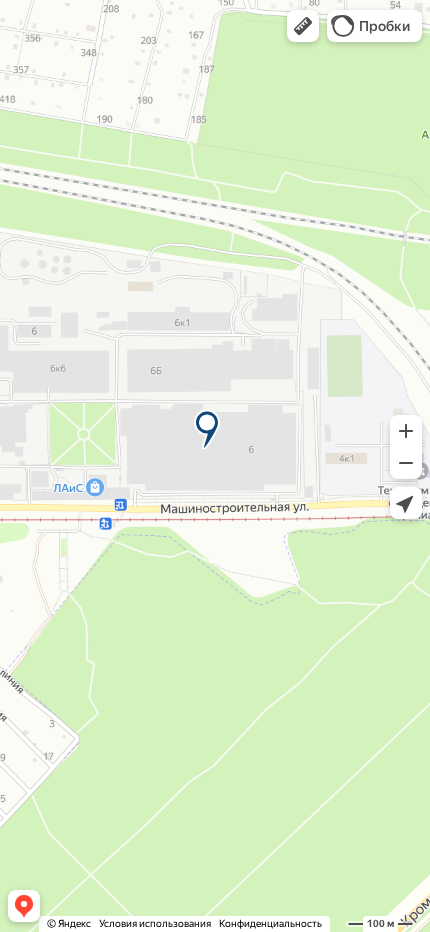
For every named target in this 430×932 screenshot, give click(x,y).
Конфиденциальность (270, 923)
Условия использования (155, 923)
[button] (303, 26)
